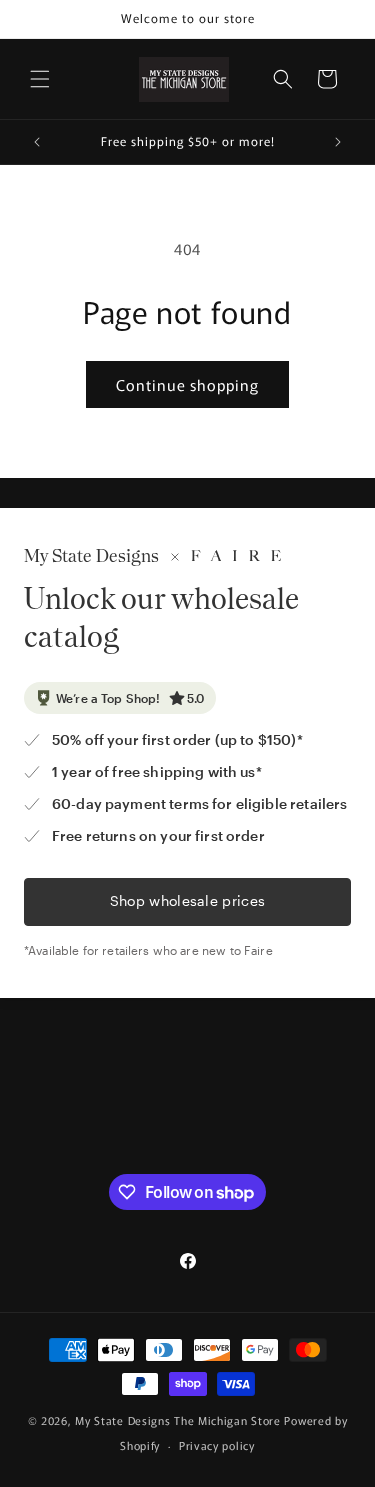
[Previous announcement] (37, 142)
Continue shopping (187, 384)
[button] (40, 79)
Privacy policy (217, 1445)
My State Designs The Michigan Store (179, 1420)
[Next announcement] (338, 142)
